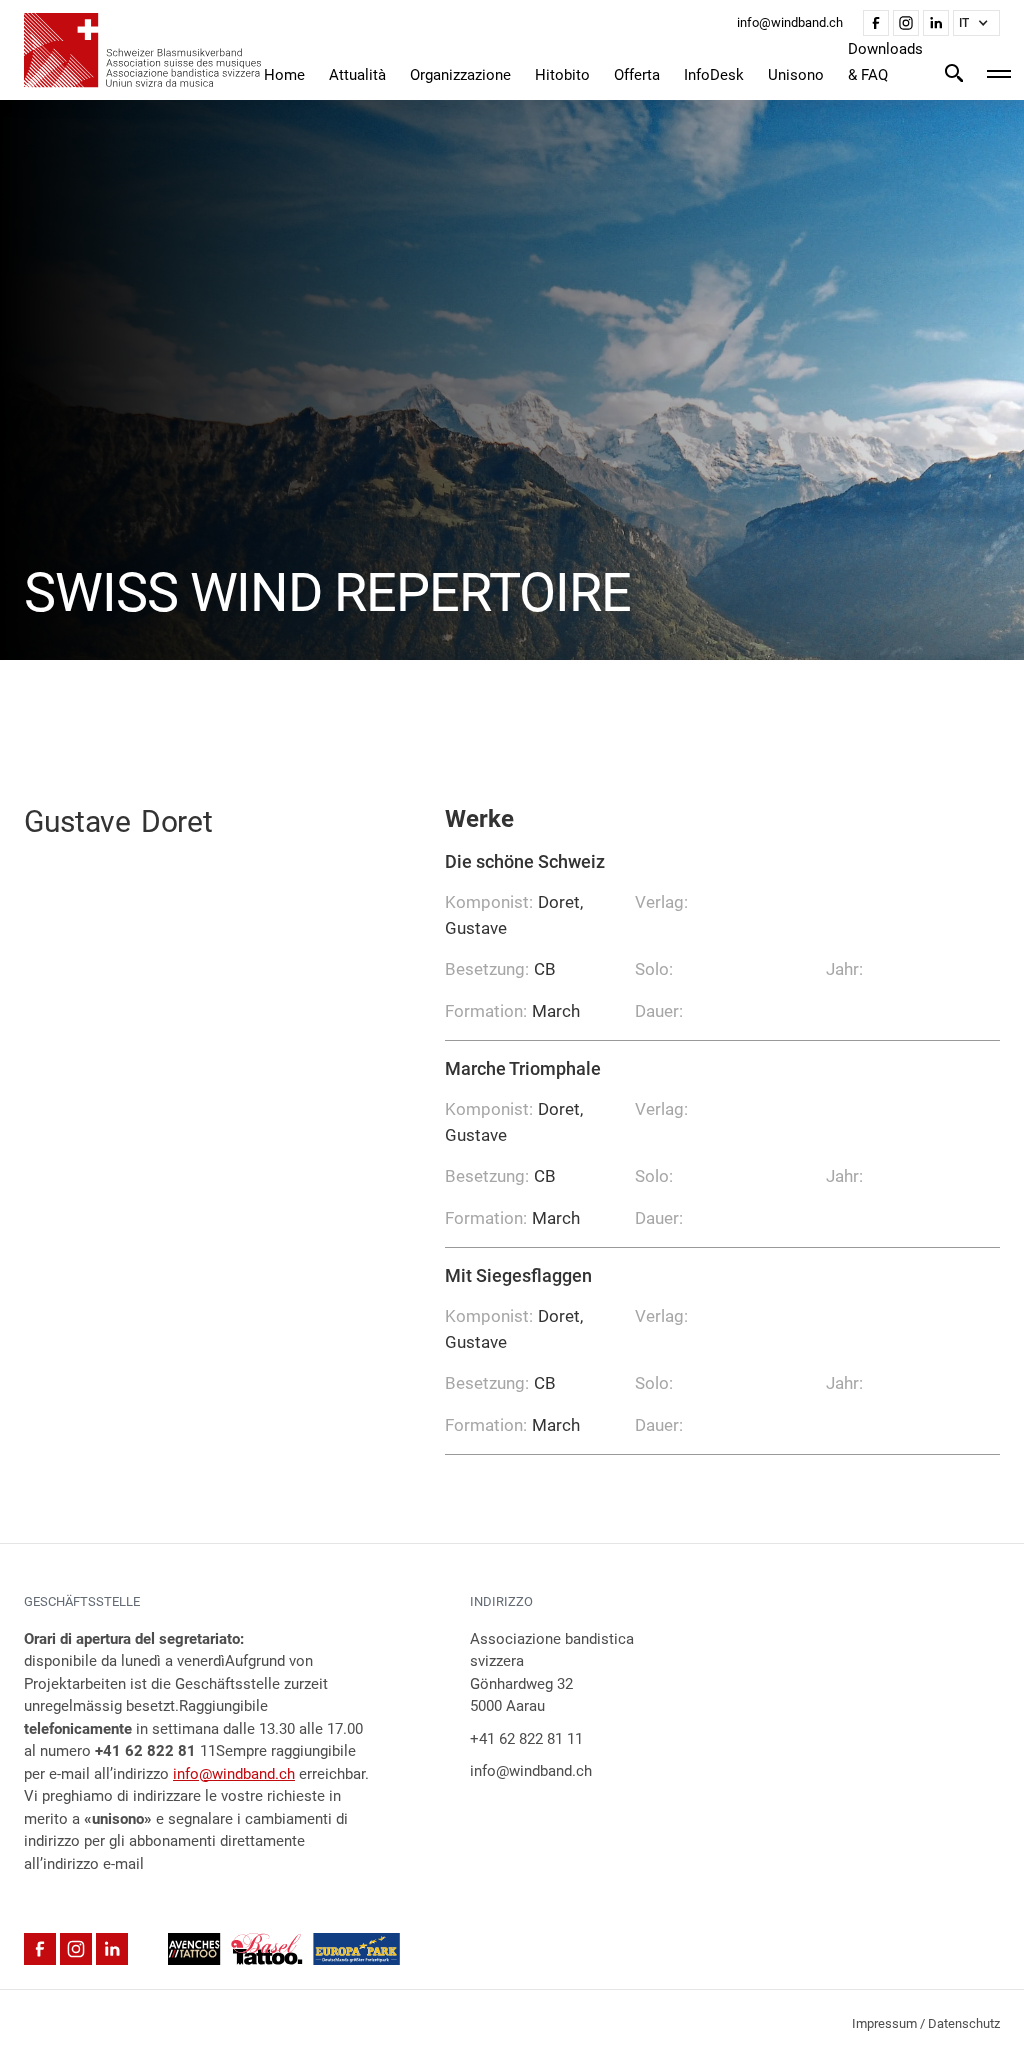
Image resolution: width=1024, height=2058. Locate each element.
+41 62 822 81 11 (526, 1739)
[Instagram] (906, 23)
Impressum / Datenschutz (926, 2023)
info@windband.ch (234, 1774)
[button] (976, 23)
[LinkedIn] (936, 23)
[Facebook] (876, 23)
